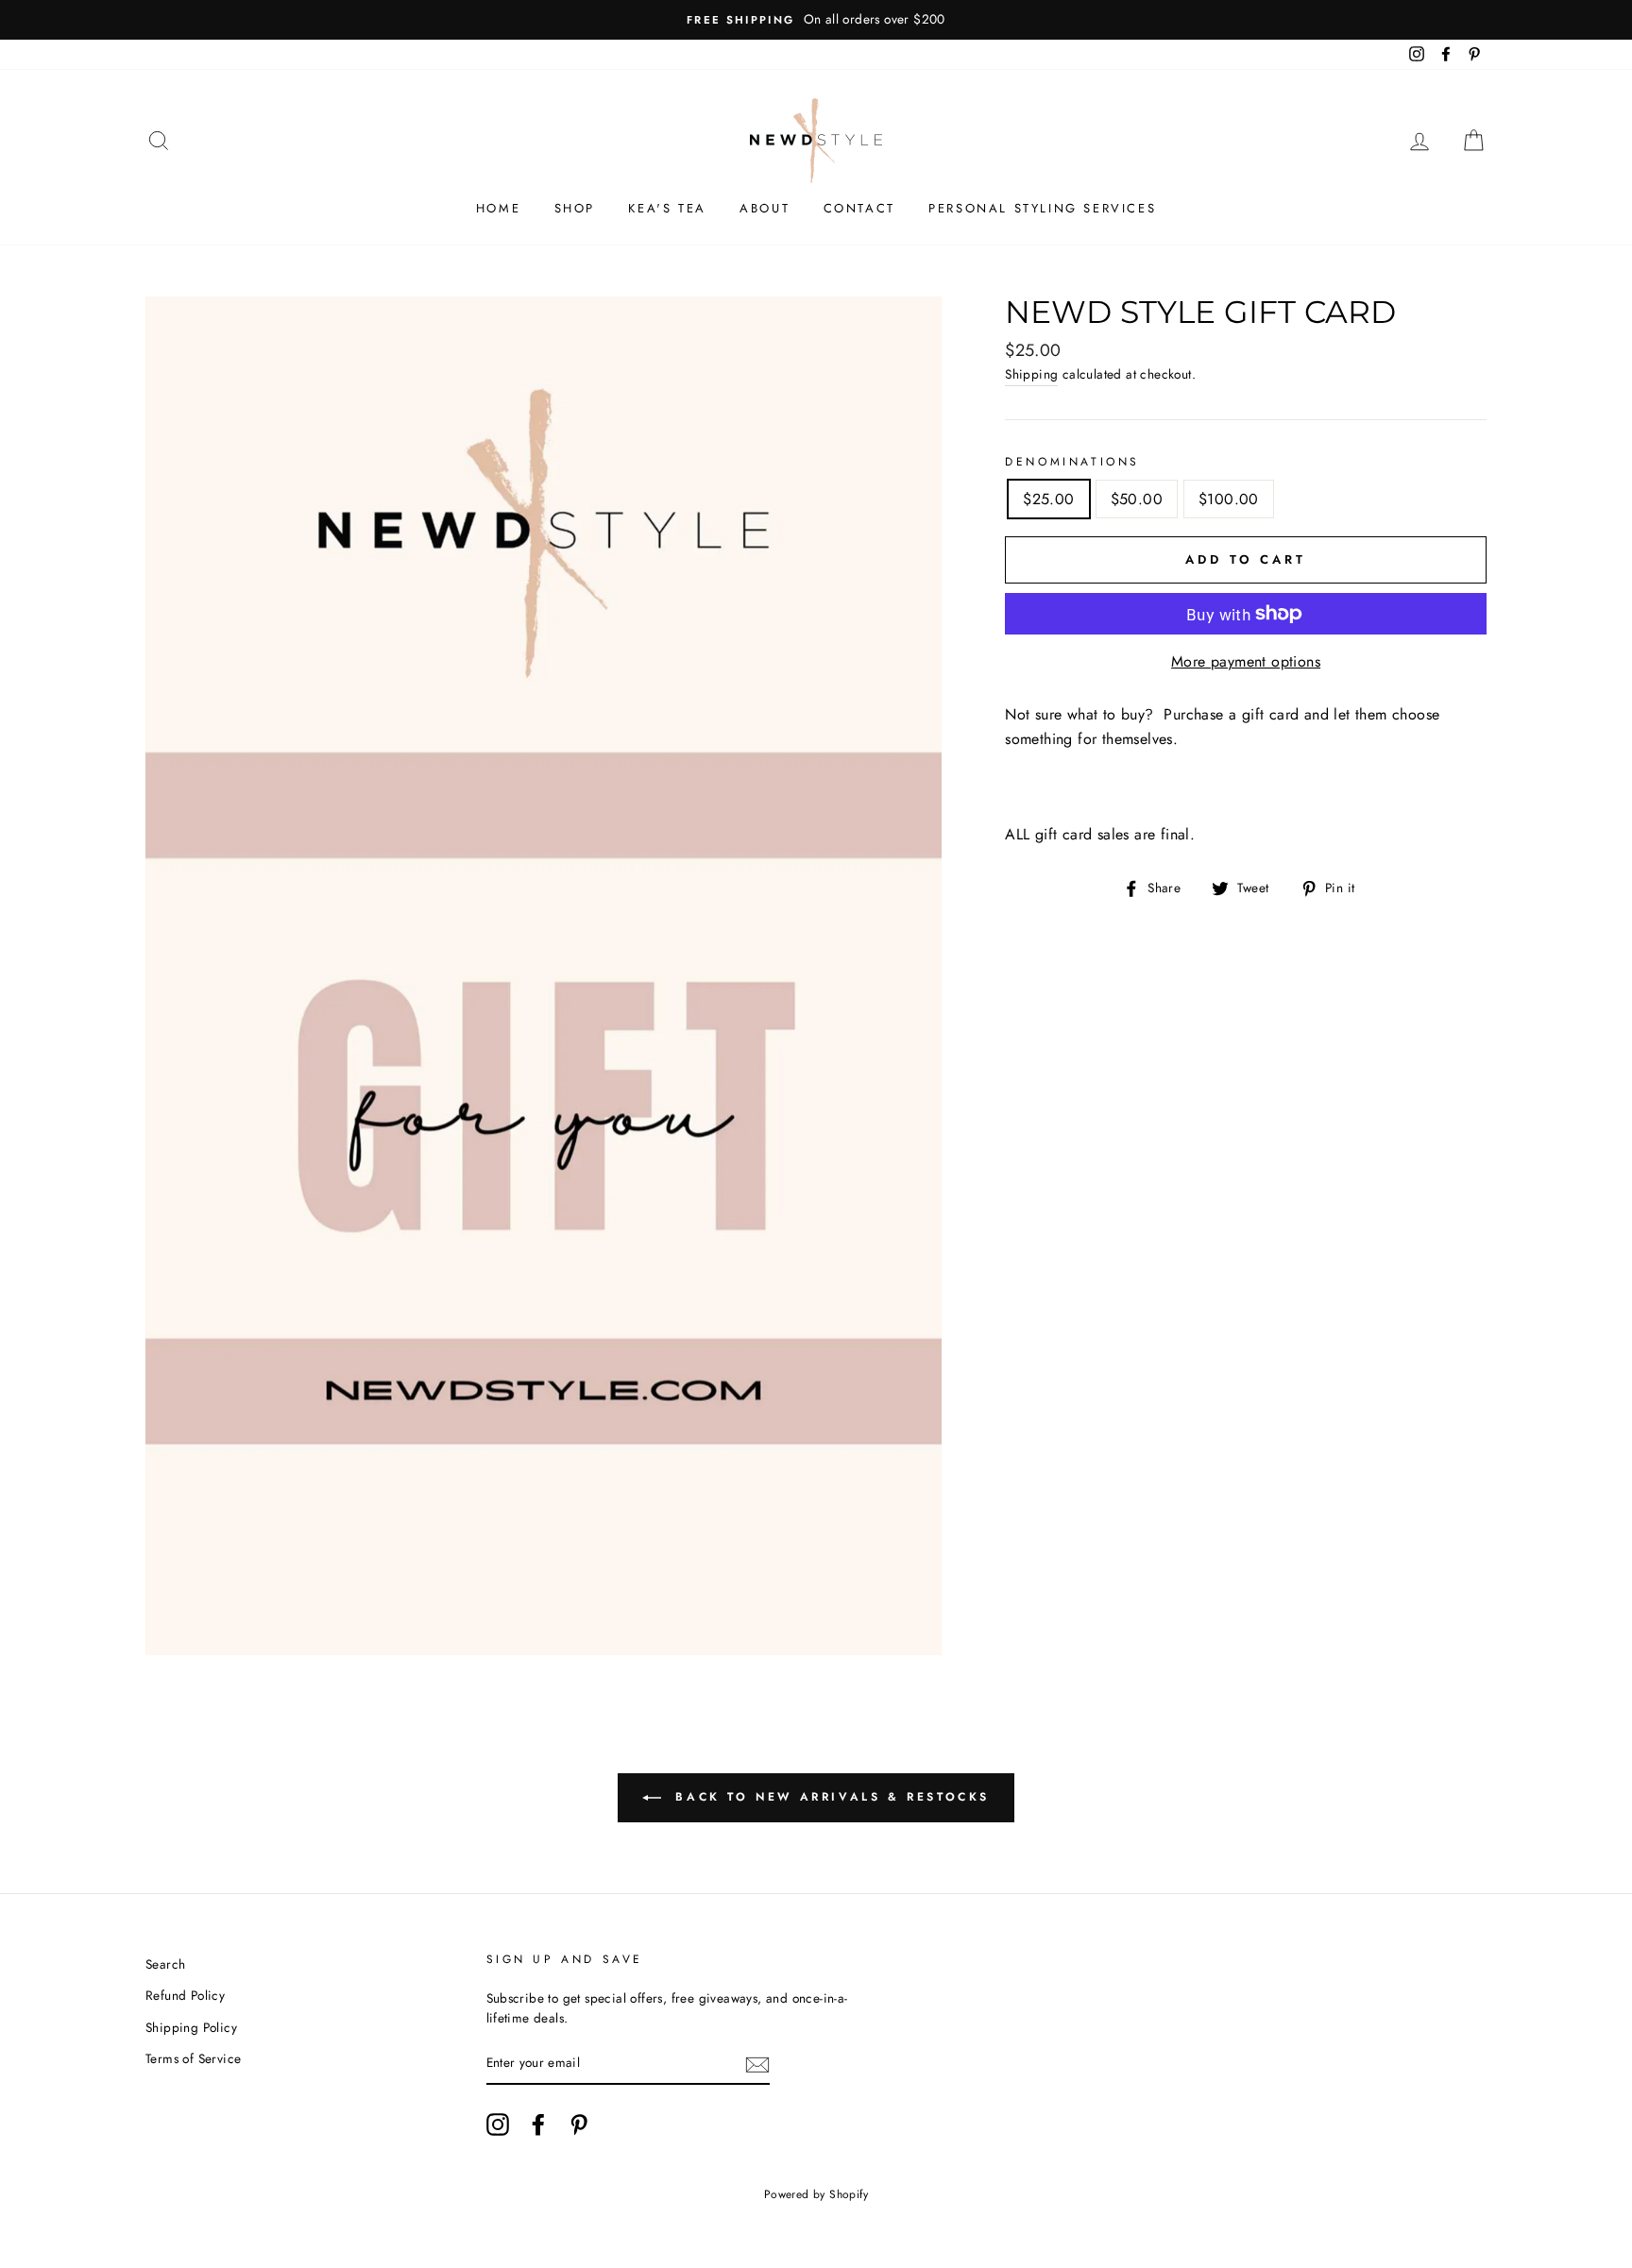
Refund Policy (185, 1995)
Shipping (1031, 374)
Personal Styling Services (1042, 208)
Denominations (1072, 462)
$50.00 (1137, 499)
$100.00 (1229, 499)
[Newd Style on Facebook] (538, 2124)
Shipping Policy (191, 2027)
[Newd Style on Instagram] (498, 2124)
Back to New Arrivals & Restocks (829, 1797)
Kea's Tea (667, 208)
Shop (575, 208)
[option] (816, 20)
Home (498, 208)
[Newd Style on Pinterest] (579, 2124)
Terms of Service (193, 2058)
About (765, 208)
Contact (859, 208)
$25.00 (1048, 499)
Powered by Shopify (816, 2194)
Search (165, 1964)
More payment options (1246, 661)
